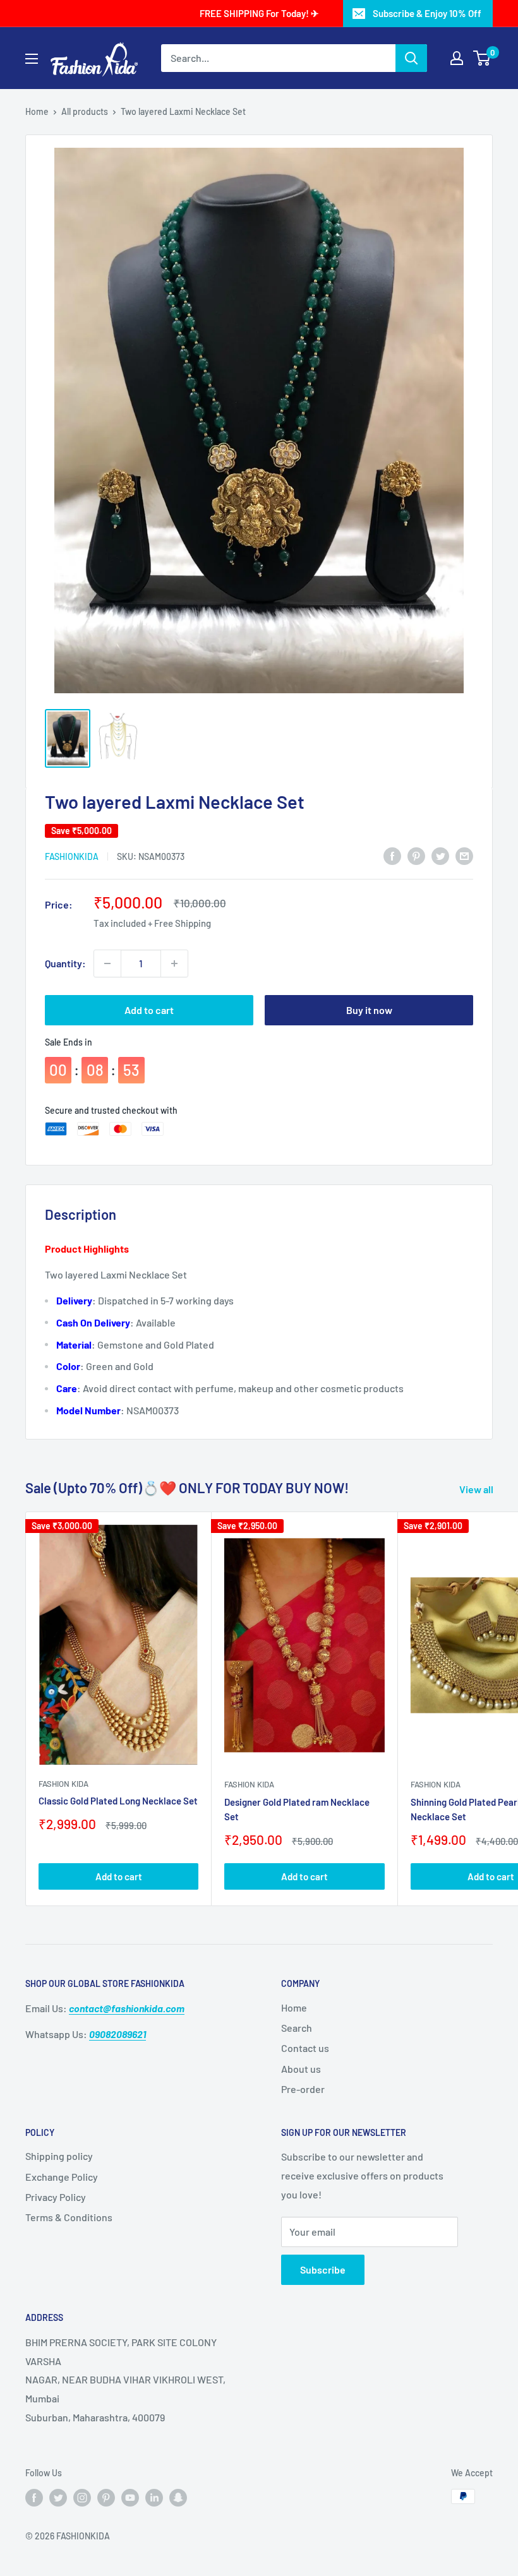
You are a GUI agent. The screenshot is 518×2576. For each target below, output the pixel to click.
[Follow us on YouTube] (130, 2498)
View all (477, 1489)
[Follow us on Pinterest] (106, 2498)
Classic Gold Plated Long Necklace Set (118, 1801)
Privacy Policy (56, 2197)
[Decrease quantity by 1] (107, 963)
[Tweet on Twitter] (440, 855)
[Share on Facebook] (392, 855)
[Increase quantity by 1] (174, 963)
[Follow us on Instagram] (82, 2498)
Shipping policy (59, 2156)
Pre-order (303, 2089)
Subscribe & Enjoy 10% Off (427, 13)
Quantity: (65, 963)
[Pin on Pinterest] (416, 855)
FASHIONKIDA (72, 856)
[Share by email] (464, 855)
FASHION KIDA (63, 1784)
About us (301, 2069)
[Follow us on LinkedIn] (154, 2498)
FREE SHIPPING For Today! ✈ (259, 13)
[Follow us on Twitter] (58, 2498)
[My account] (457, 58)
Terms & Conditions (69, 2217)
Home (37, 111)
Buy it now (369, 1010)
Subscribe (323, 2269)
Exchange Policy (62, 2177)
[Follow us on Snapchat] (178, 2498)
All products (85, 111)
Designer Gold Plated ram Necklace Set (297, 1809)
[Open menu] (32, 59)
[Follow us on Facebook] (34, 2498)
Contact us (305, 2048)
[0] (482, 58)
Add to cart (149, 1010)
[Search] (411, 58)
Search (297, 2028)
